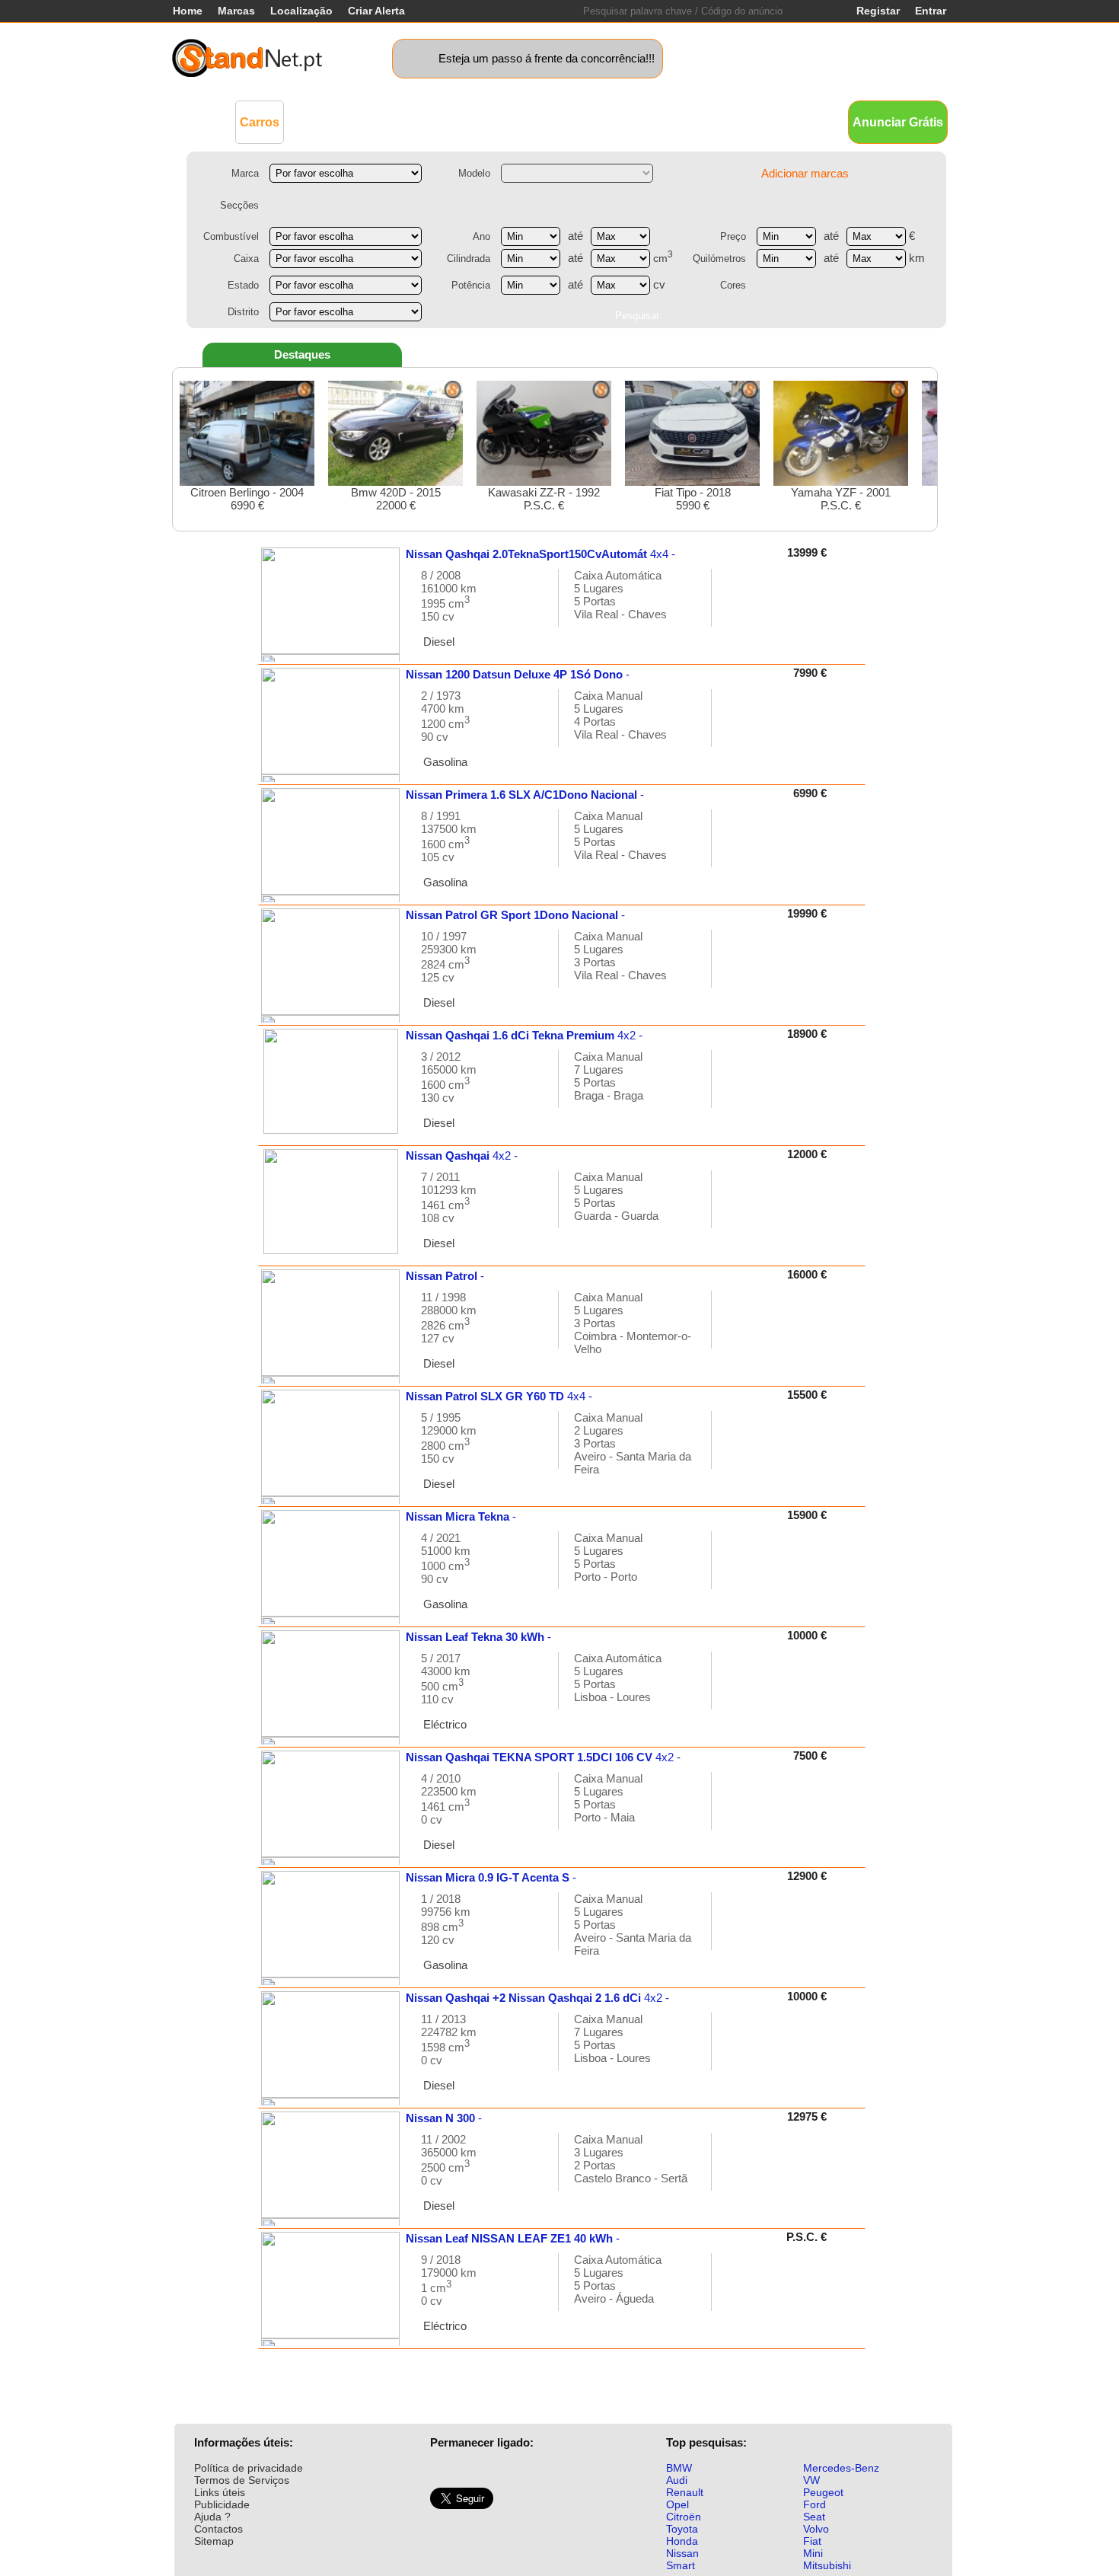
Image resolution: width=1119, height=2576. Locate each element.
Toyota (682, 2529)
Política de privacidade (249, 2468)
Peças (683, 121)
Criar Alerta (376, 11)
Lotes (638, 121)
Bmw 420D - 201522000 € (396, 499)
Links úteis (220, 2492)
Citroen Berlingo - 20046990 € (247, 499)
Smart (681, 2565)
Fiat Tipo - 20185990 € (693, 499)
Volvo (816, 2529)
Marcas (236, 11)
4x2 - (524, 1035)
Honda (682, 2541)
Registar (878, 11)
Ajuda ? (212, 2517)
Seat (814, 2517)
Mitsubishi (827, 2565)
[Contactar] (739, 605)
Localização (301, 11)
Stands (733, 121)
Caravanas (525, 121)
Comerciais (328, 121)
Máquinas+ (404, 121)
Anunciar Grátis (898, 122)
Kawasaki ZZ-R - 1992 (544, 499)
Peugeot (823, 2492)
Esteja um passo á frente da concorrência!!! (547, 58)
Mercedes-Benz (841, 2468)
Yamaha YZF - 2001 (841, 499)
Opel (677, 2504)
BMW (679, 2468)
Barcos (589, 121)
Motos (465, 121)
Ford (815, 2504)
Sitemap (214, 2541)
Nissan (682, 2553)
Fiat (812, 2541)
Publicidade (222, 2504)
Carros (260, 122)
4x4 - (540, 554)
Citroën (684, 2517)
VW (811, 2480)
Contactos (218, 2529)
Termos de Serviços (242, 2480)
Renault (685, 2492)
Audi (677, 2480)
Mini (813, 2553)
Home (188, 11)
